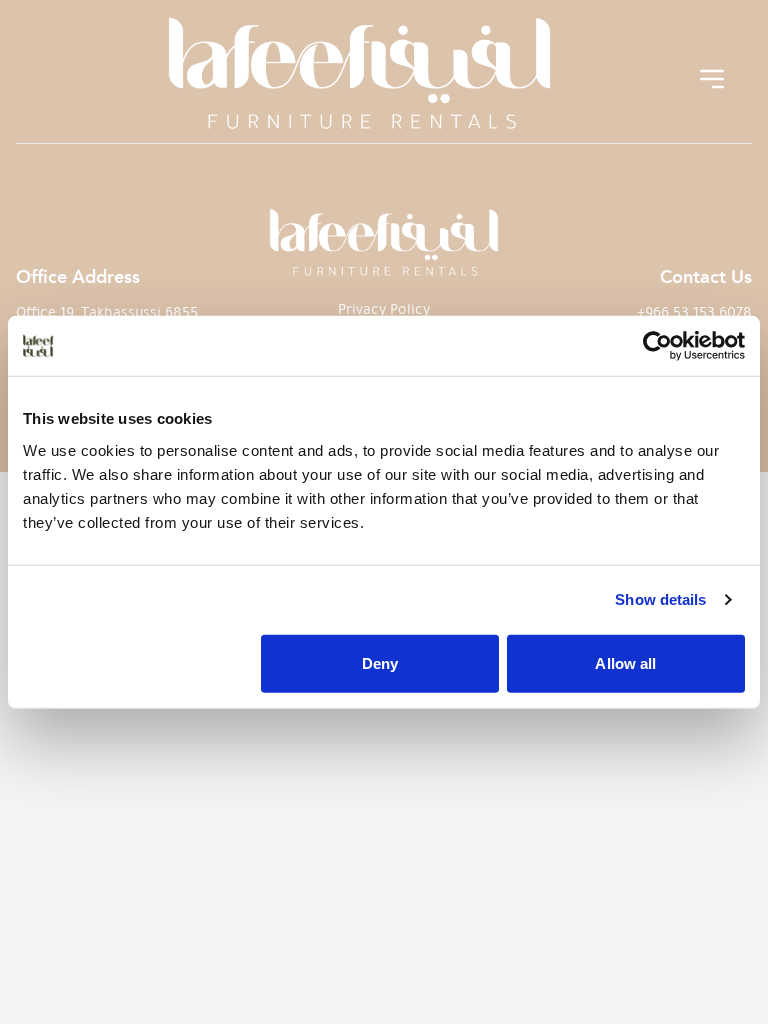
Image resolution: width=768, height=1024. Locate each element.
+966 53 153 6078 (694, 312)
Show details (660, 599)
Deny (380, 662)
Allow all (625, 662)
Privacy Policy (384, 309)
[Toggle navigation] (712, 79)
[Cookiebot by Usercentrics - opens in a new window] (657, 346)
